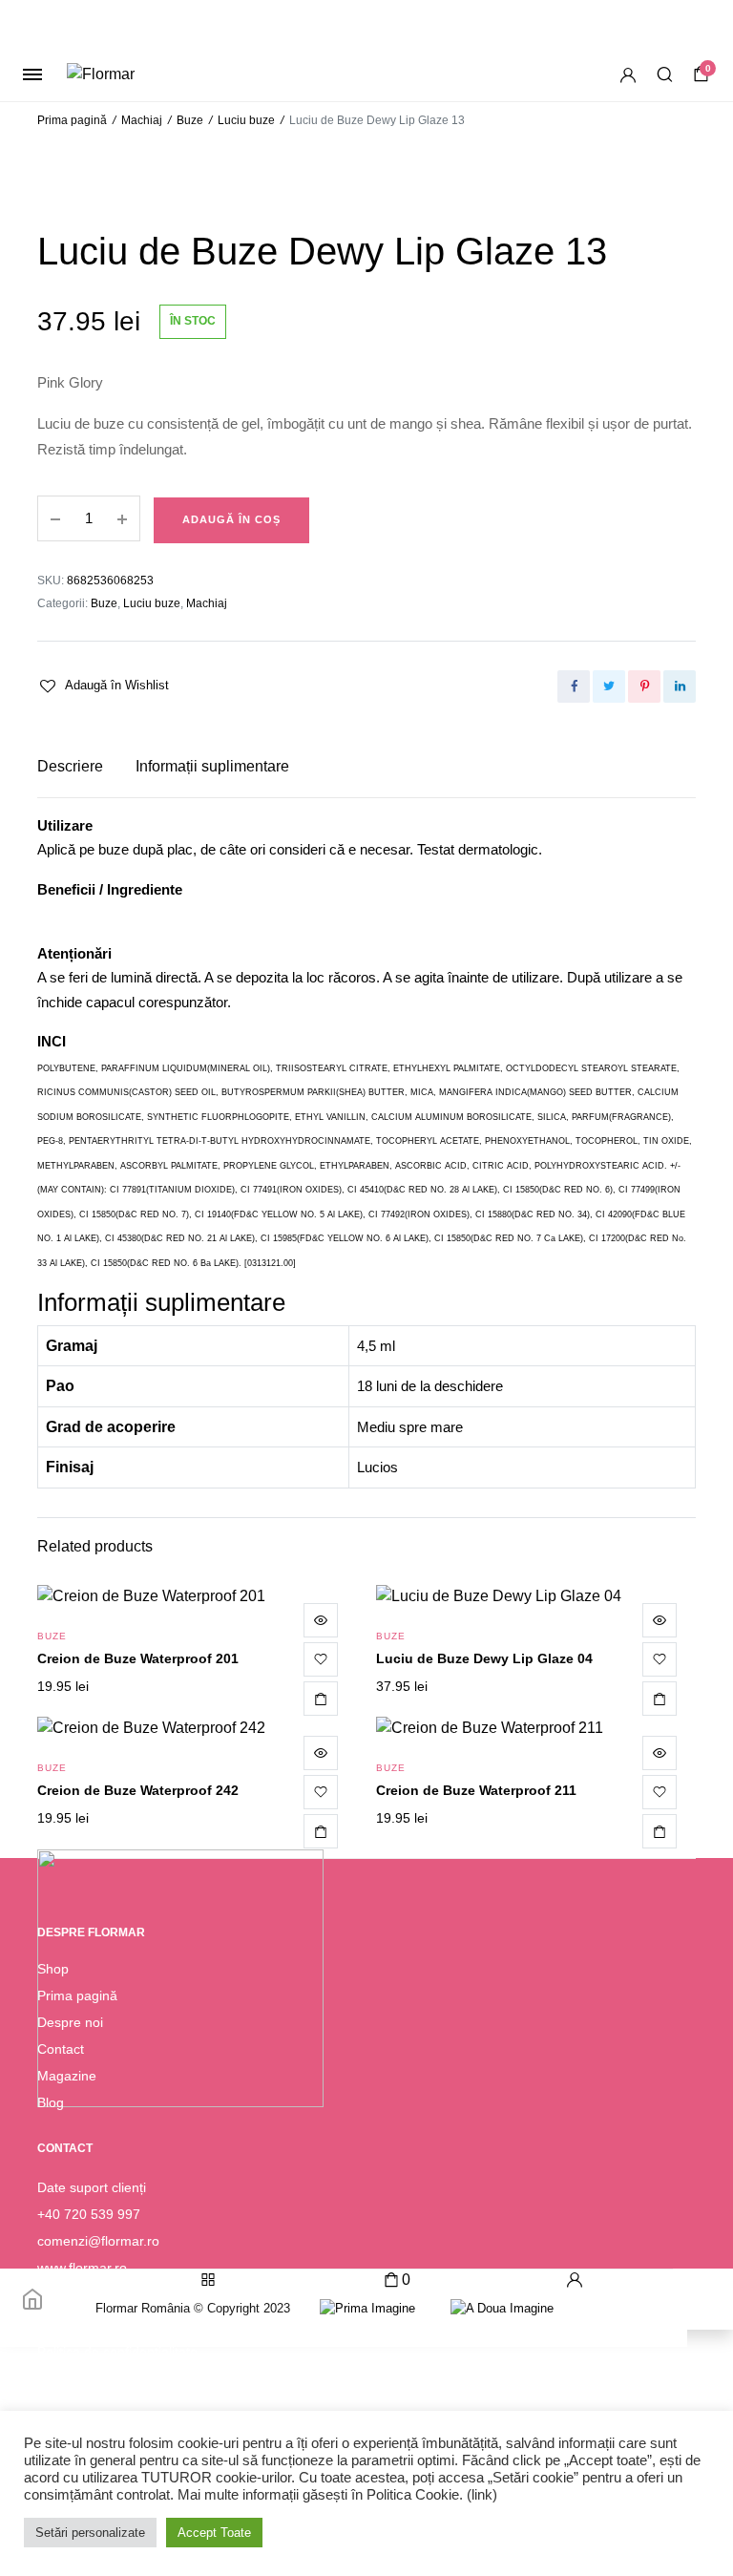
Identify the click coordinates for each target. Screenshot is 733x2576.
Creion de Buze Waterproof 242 (138, 1790)
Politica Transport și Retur (115, 2405)
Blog (51, 2102)
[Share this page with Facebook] (574, 686)
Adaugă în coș (231, 519)
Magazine (67, 2076)
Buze (190, 120)
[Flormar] (131, 74)
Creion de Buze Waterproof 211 (476, 1790)
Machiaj (142, 120)
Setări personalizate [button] (90, 2533)
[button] (103, 686)
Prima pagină (72, 120)
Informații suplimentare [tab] (212, 766)
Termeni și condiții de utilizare (126, 2378)
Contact (61, 2049)
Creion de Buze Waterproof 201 (138, 1658)
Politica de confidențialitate (117, 2352)
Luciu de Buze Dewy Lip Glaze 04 (484, 1658)
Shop (53, 1969)
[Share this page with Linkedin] (680, 686)
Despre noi (70, 2022)
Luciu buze (246, 120)
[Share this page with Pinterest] (644, 686)
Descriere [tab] (70, 766)
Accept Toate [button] (214, 2533)
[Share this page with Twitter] (609, 686)
